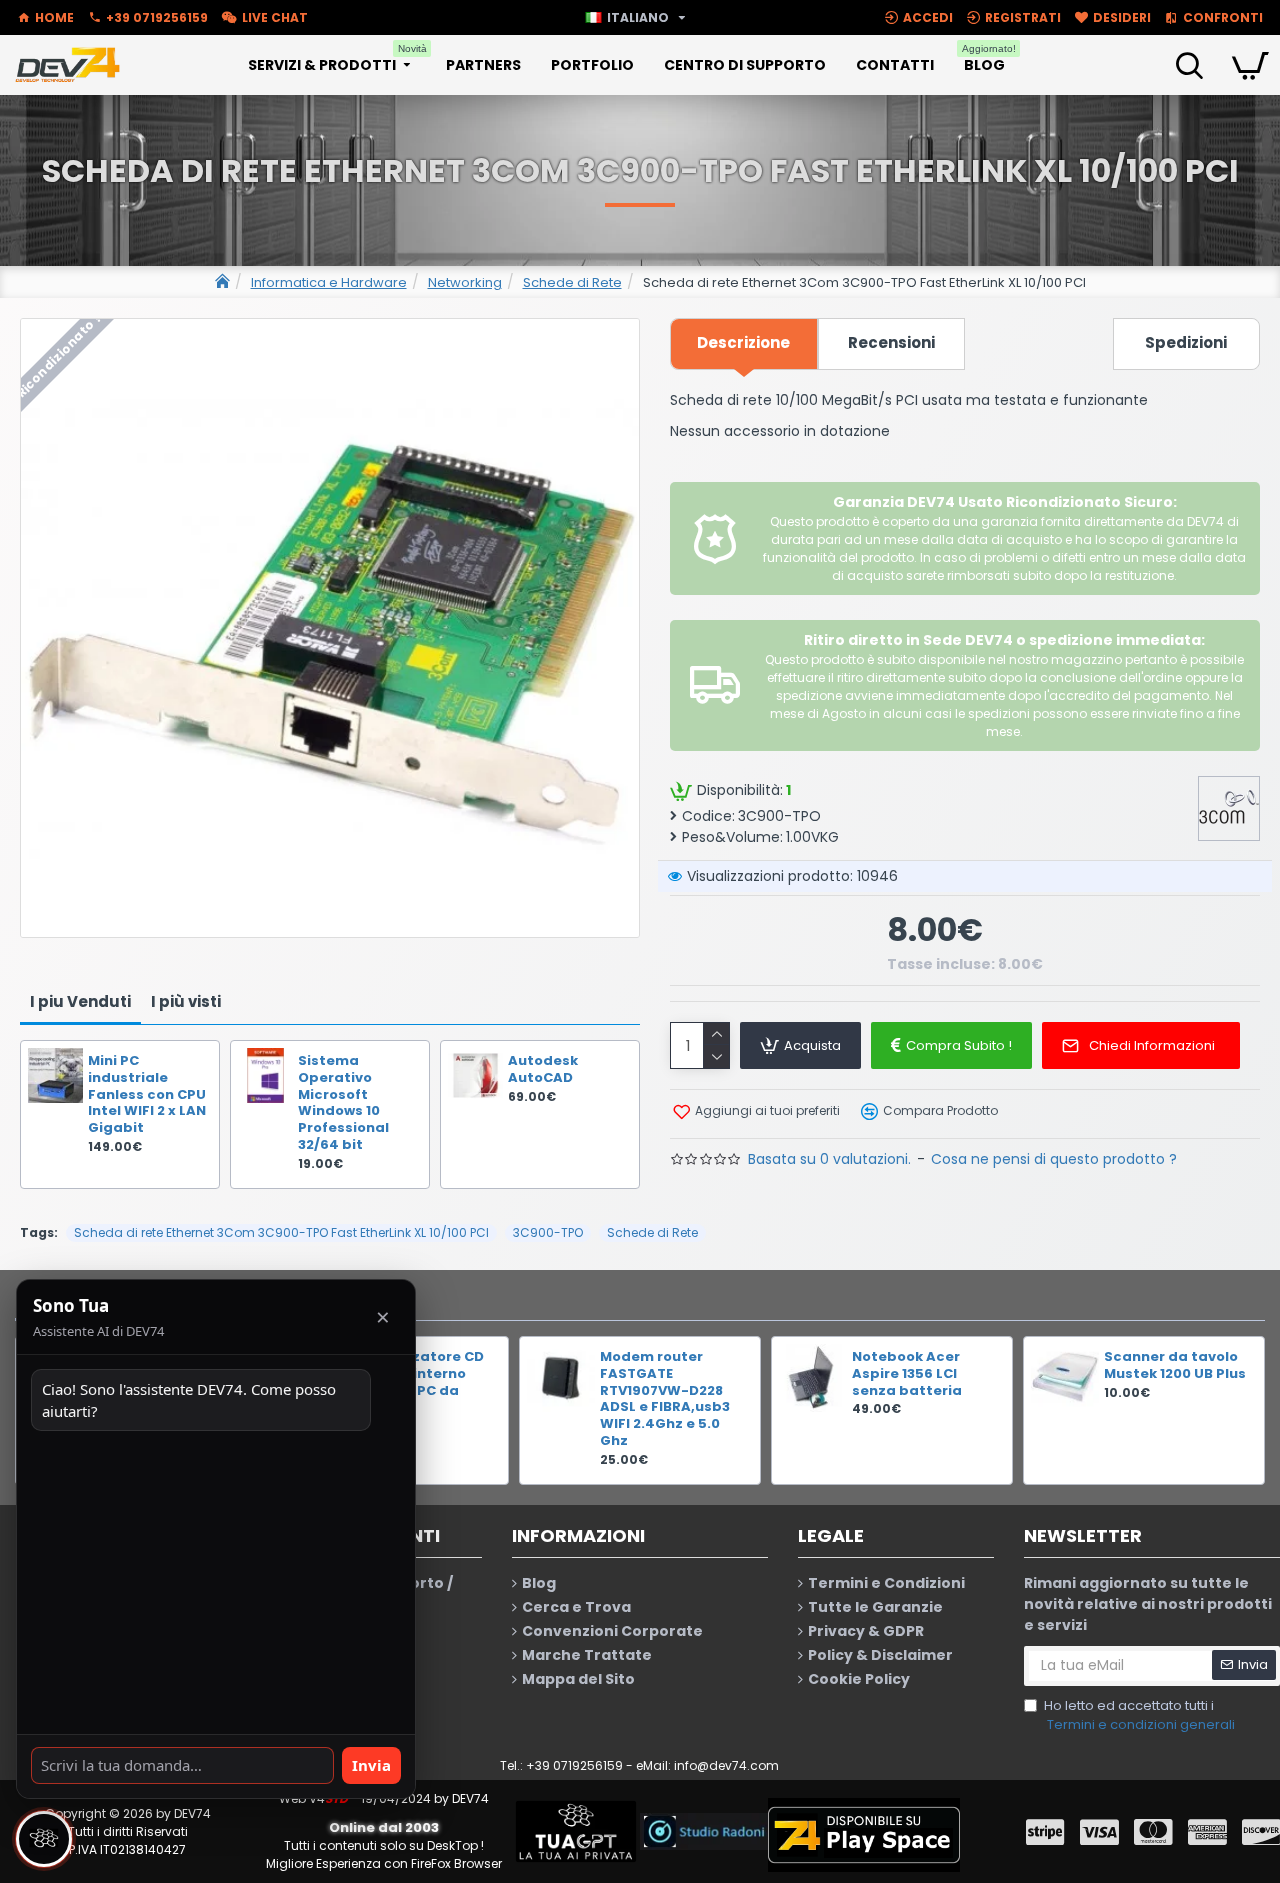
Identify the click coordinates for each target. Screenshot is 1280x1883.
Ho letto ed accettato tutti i (1139, 1715)
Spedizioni (1186, 342)
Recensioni (891, 342)
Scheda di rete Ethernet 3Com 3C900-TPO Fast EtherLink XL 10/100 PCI (281, 1232)
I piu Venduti (80, 1001)
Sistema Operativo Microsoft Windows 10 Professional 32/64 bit (343, 1103)
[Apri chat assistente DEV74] (44, 1839)
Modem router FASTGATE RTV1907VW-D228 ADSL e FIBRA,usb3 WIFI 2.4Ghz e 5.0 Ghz (665, 1399)
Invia (371, 1765)
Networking (465, 282)
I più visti (186, 1001)
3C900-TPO (548, 1232)
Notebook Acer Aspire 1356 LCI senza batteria (907, 1374)
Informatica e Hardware (329, 282)
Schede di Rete (572, 282)
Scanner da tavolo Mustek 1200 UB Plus (1175, 1366)
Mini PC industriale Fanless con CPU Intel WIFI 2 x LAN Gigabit (147, 1095)
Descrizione (743, 342)
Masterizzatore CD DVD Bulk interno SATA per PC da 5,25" (416, 1383)
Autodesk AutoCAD (543, 1070)
